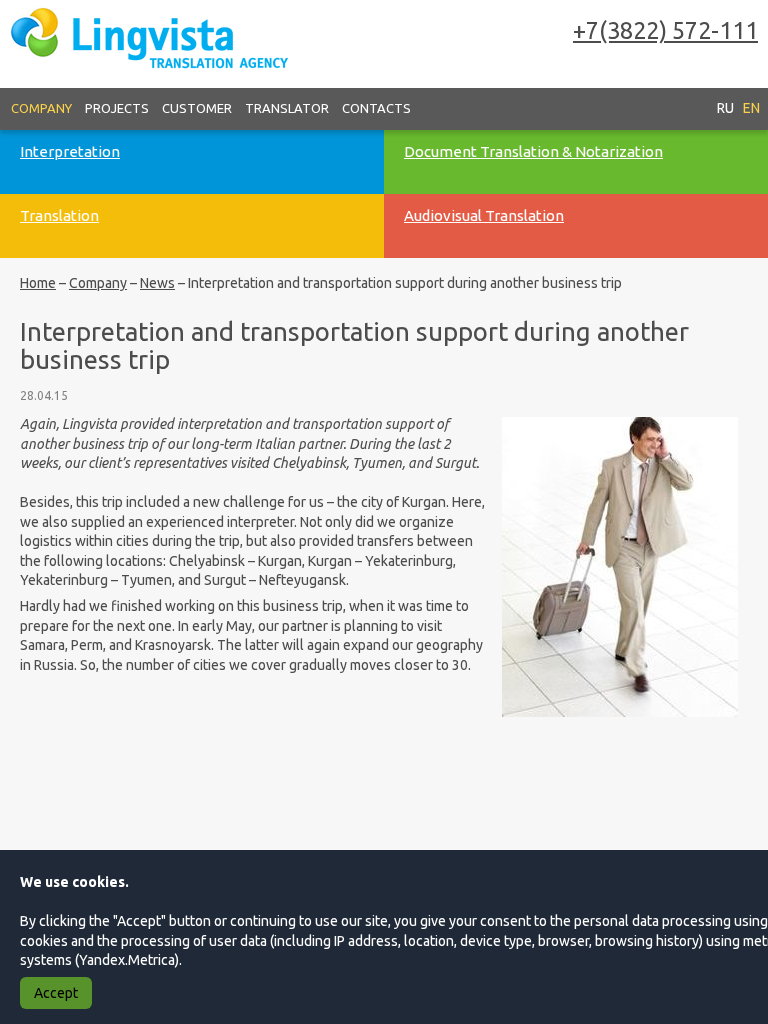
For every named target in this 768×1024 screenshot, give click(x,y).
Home (38, 283)
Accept (56, 993)
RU (725, 108)
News (157, 283)
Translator (287, 108)
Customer (197, 108)
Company (41, 108)
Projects (117, 108)
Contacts (376, 108)
